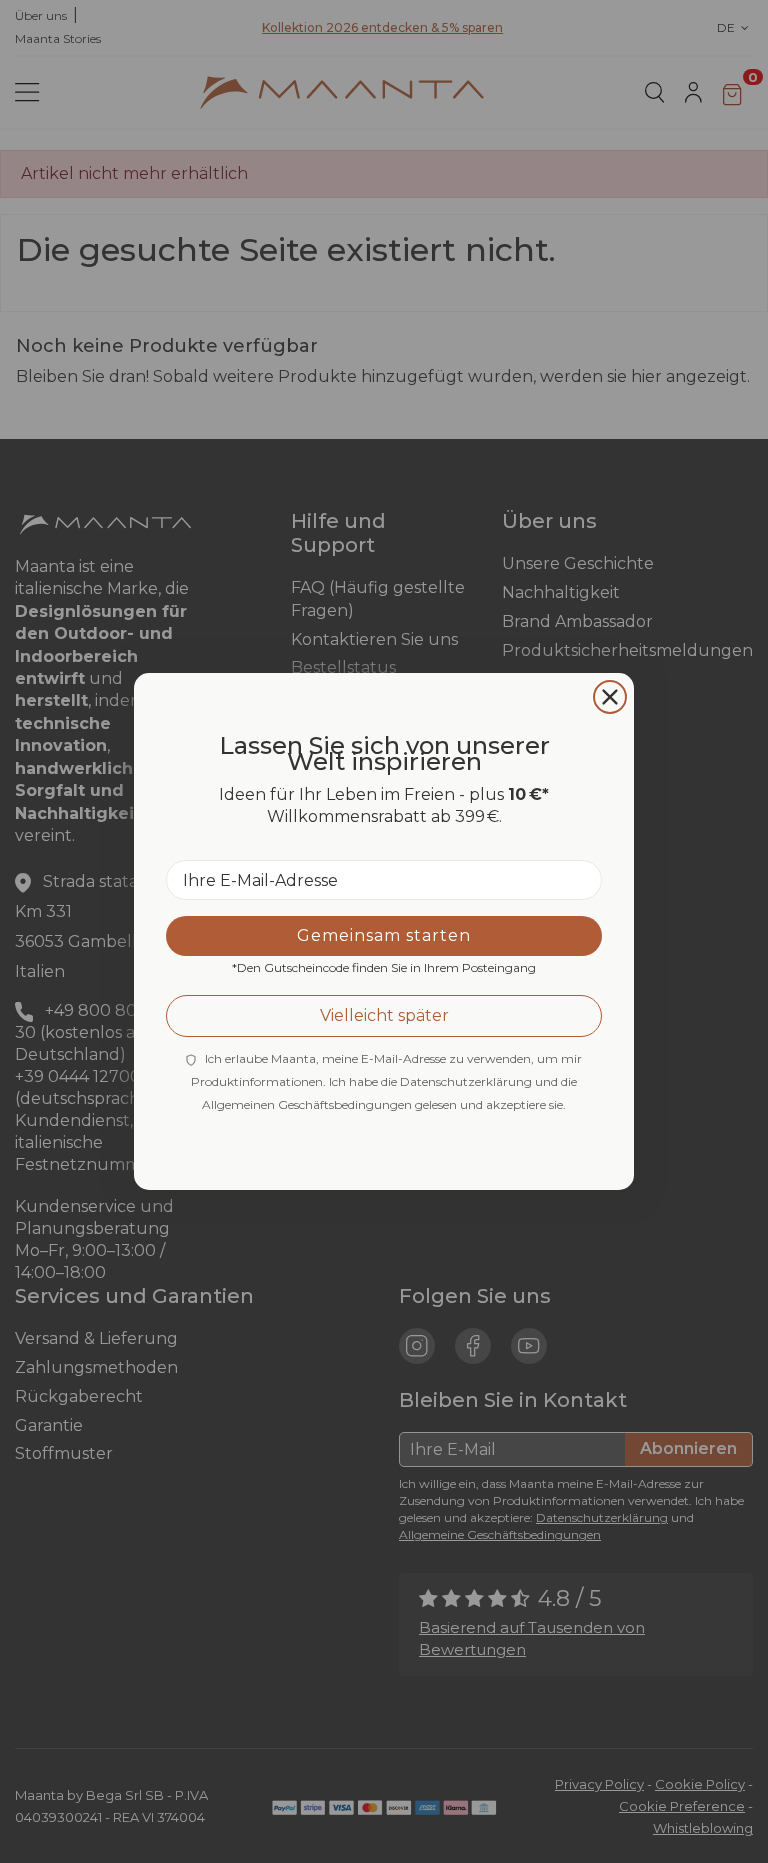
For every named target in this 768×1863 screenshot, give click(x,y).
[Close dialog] (610, 697)
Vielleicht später (384, 1015)
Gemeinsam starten (384, 935)
